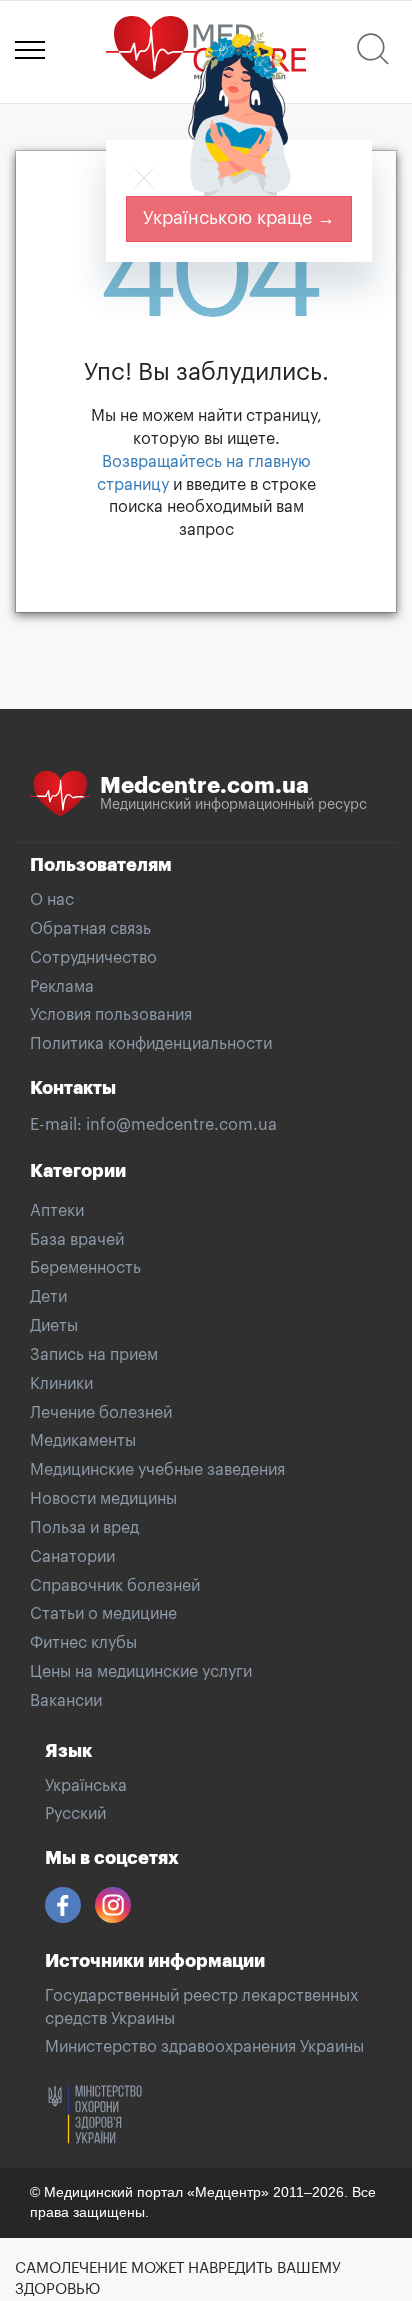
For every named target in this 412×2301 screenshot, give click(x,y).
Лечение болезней (101, 1413)
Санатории (72, 1557)
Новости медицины (103, 1499)
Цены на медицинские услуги (141, 1672)
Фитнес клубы (83, 1643)
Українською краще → (239, 218)
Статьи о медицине (103, 1614)
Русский (75, 1814)
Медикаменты (83, 1441)
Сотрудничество (93, 958)
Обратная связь (90, 929)
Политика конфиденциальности (151, 1044)
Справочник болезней (115, 1586)
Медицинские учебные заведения (157, 1470)
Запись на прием (94, 1355)
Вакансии (66, 1701)
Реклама (62, 987)
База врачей (77, 1240)
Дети (48, 1297)
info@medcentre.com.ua (181, 1125)
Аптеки (57, 1211)
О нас (52, 900)
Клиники (61, 1384)
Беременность (85, 1268)
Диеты (54, 1326)
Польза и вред (84, 1528)
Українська (86, 1786)
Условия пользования (111, 1015)
